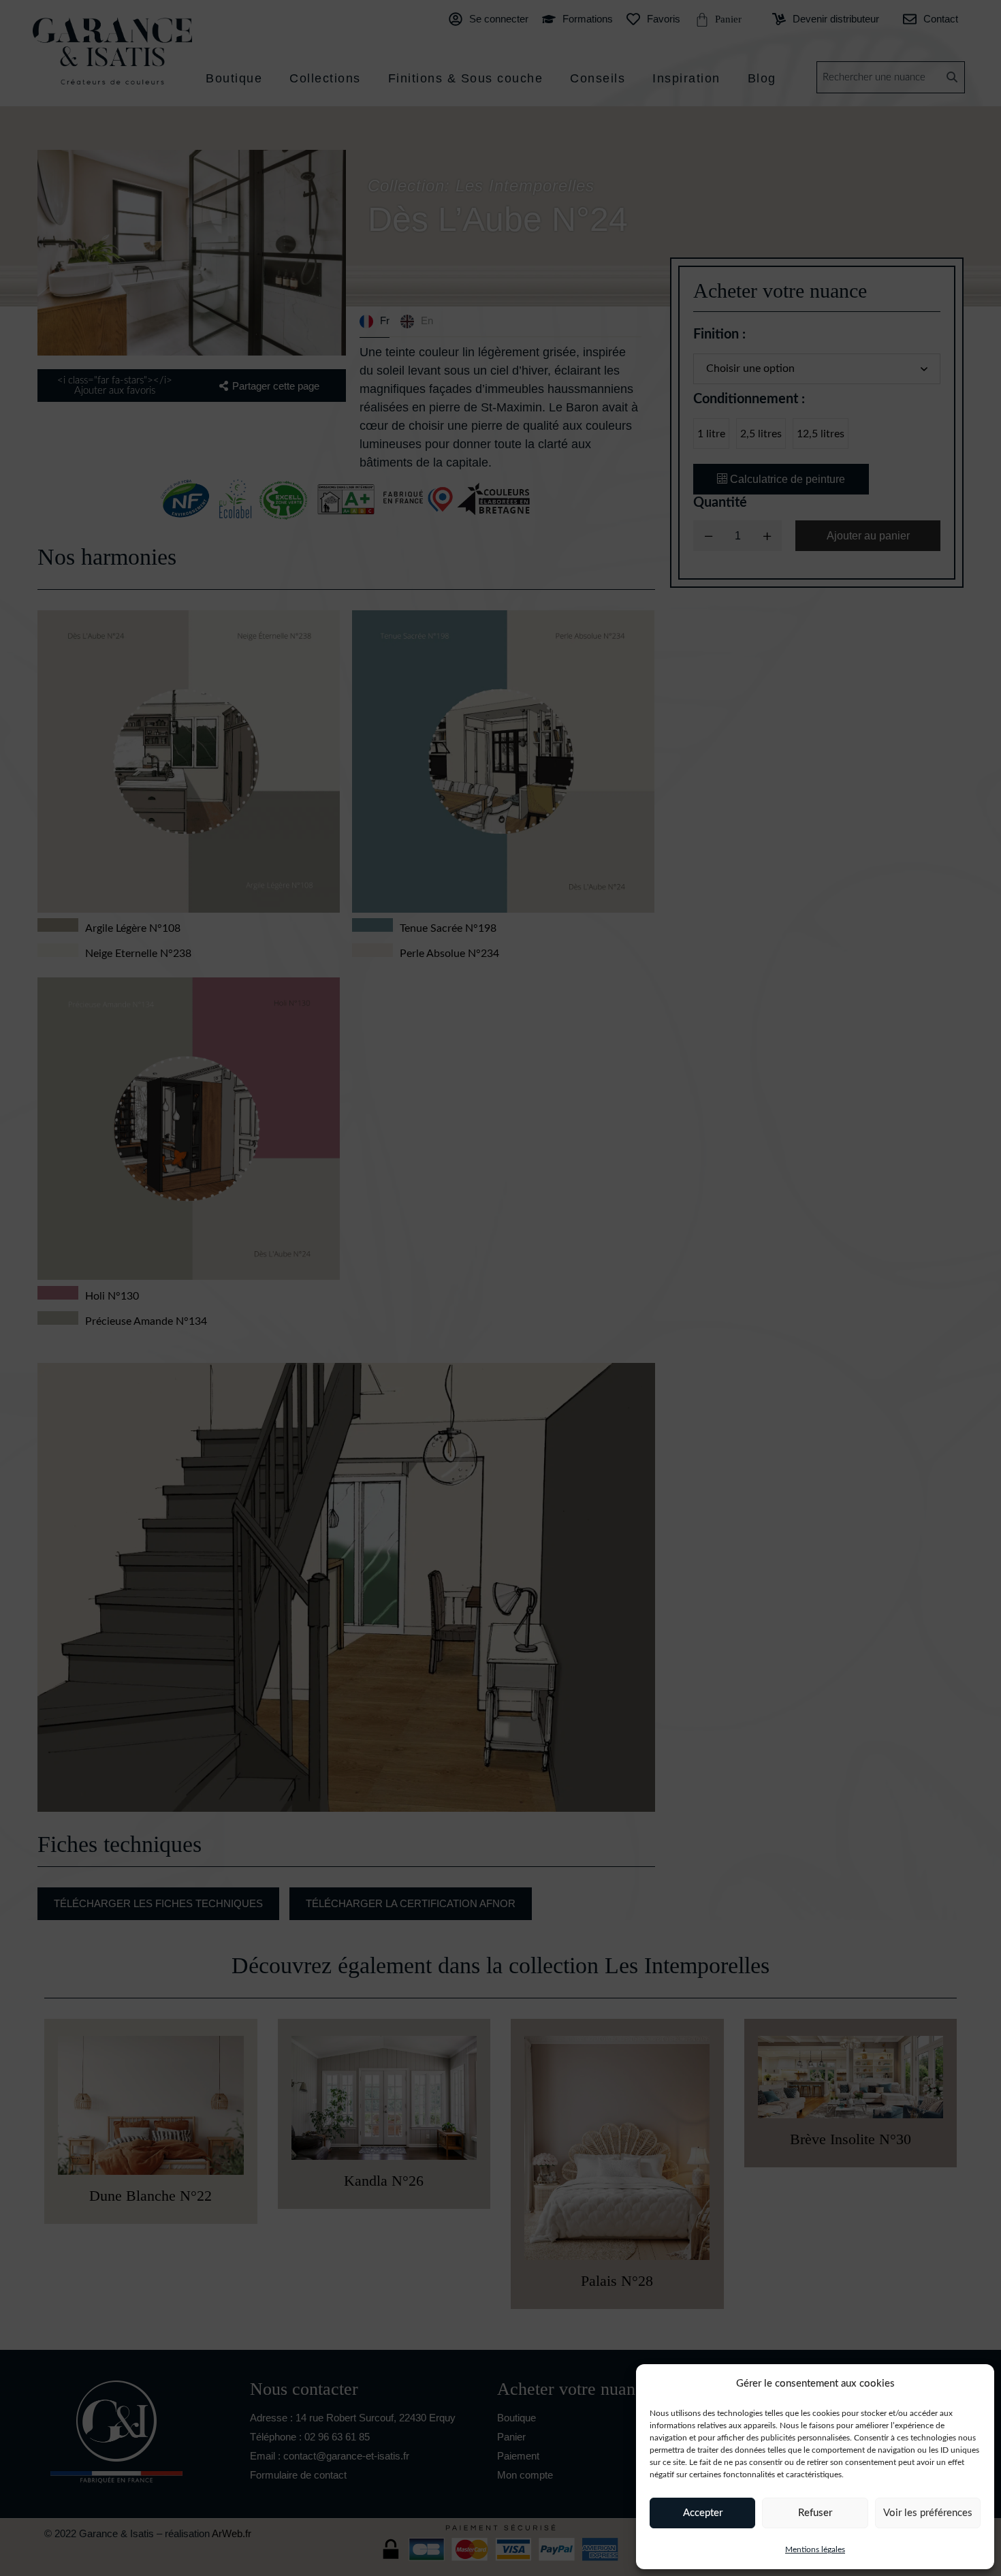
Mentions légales (815, 2549)
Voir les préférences (928, 2513)
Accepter (703, 2513)
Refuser (815, 2513)
